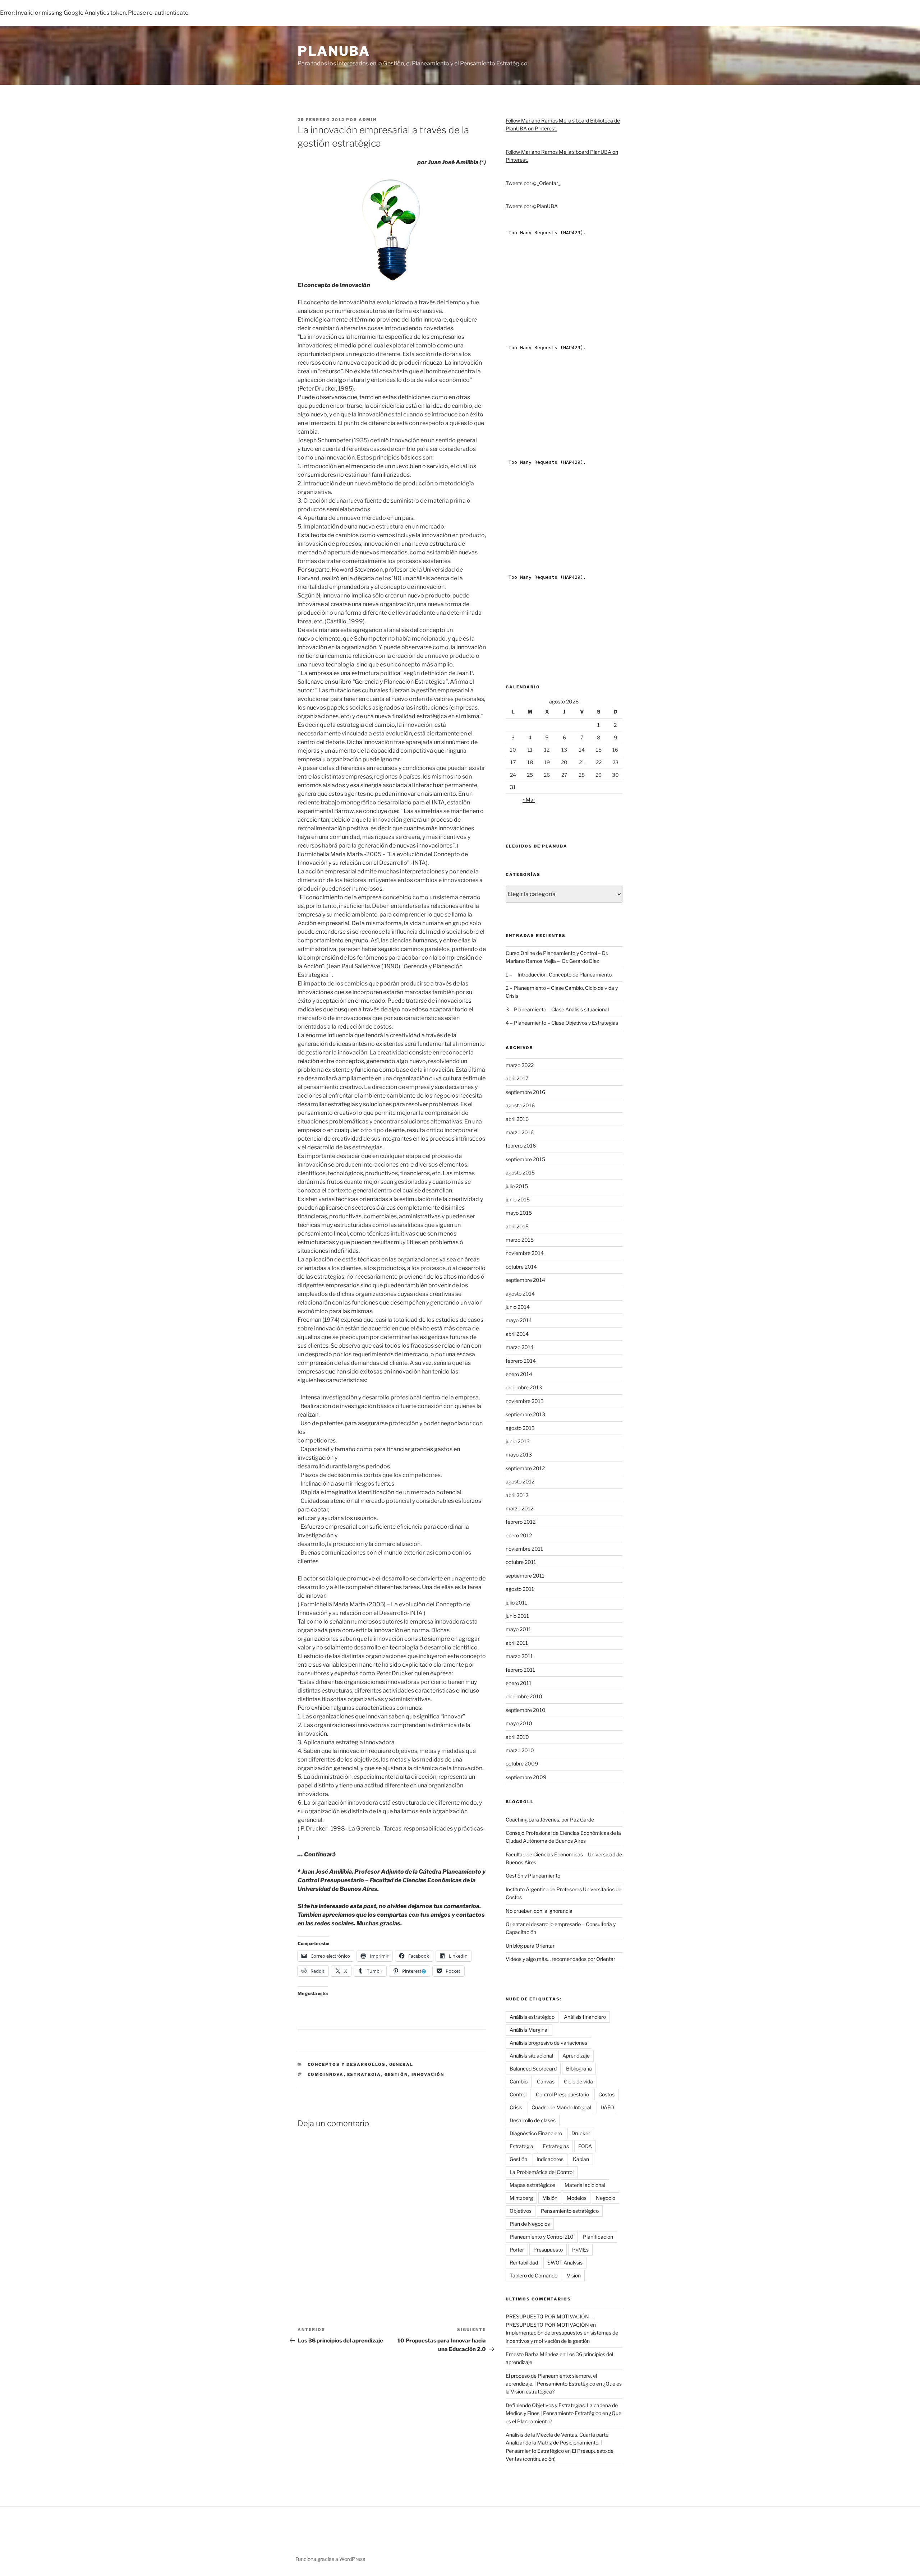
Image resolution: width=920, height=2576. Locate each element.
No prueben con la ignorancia (539, 1911)
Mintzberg (521, 2198)
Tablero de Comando (533, 2275)
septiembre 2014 (525, 1280)
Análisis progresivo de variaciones (548, 2043)
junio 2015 (518, 1199)
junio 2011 (517, 1616)
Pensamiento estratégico (570, 2211)
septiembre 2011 (525, 1576)
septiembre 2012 (525, 1468)
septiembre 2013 (525, 1414)
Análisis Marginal (529, 2030)
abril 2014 (517, 1334)
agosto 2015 (520, 1172)
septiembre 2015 (525, 1159)
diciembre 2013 (524, 1387)
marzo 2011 (519, 1656)
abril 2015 (517, 1226)
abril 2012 (517, 1495)
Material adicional (585, 2185)
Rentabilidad (524, 2263)
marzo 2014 (520, 1347)
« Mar (529, 800)
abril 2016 (517, 1119)
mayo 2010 (519, 1723)
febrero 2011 (520, 1670)
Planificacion (598, 2237)
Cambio (519, 2081)
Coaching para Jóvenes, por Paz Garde (550, 1820)
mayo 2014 (519, 1320)
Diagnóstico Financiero (536, 2133)
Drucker (581, 2133)
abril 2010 (517, 1737)
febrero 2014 (521, 1361)
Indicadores (550, 2159)
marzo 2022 (520, 1065)
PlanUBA (334, 51)
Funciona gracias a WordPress (330, 2559)
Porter (517, 2250)
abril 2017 (517, 1078)
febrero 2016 (521, 1146)
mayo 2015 (519, 1213)
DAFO (607, 2107)
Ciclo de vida (578, 2081)
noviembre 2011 (524, 1549)
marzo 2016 (520, 1132)
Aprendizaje (576, 2056)
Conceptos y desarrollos (347, 2064)
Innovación (428, 2074)
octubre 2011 (521, 1562)
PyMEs (580, 2250)
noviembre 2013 (525, 1401)
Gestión (396, 2074)
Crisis (516, 2107)
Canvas (546, 2081)
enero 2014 (519, 1374)
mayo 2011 (518, 1629)
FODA (585, 2146)
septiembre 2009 (526, 1777)
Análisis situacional (531, 2056)
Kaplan (581, 2159)
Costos (606, 2094)
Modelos (577, 2198)
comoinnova (326, 2074)
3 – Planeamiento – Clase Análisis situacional (557, 1009)
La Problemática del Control (542, 2172)
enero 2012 (519, 1535)
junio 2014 (518, 1307)
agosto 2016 (520, 1105)
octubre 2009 (522, 1764)
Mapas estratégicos (532, 2185)
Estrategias (556, 2146)
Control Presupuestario (562, 2094)
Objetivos (521, 2211)
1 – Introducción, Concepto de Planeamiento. (559, 975)
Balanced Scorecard (533, 2069)
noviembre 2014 (525, 1253)
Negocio (606, 2198)
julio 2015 (517, 1186)
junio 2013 (518, 1441)
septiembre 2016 (525, 1092)
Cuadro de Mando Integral (561, 2107)
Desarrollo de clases (533, 2120)
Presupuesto (548, 2250)
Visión (574, 2275)
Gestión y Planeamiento (533, 1876)
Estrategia (364, 2074)
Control (518, 2094)
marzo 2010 (520, 1750)
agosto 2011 (520, 1589)
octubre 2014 (521, 1267)
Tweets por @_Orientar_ (533, 183)
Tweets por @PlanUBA (532, 206)
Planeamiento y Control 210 (542, 2237)
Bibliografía (579, 2069)
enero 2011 (519, 1683)
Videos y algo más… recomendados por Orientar (560, 1959)
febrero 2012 (521, 1522)
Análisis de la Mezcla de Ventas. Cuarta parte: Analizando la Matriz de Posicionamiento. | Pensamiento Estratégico (558, 2443)
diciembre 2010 (524, 1696)
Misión (550, 2198)
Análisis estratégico (532, 2017)
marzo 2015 (520, 1240)
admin (368, 120)
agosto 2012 (520, 1481)
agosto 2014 (520, 1294)
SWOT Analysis (565, 2263)
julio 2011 (516, 1603)
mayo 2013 (519, 1455)
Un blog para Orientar (530, 1946)
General (401, 2064)
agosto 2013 (520, 1428)
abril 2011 (517, 1643)
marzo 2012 (519, 1508)
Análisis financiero (585, 2017)
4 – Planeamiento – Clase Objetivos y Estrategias (562, 1023)
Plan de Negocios (530, 2224)
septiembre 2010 (526, 1710)
